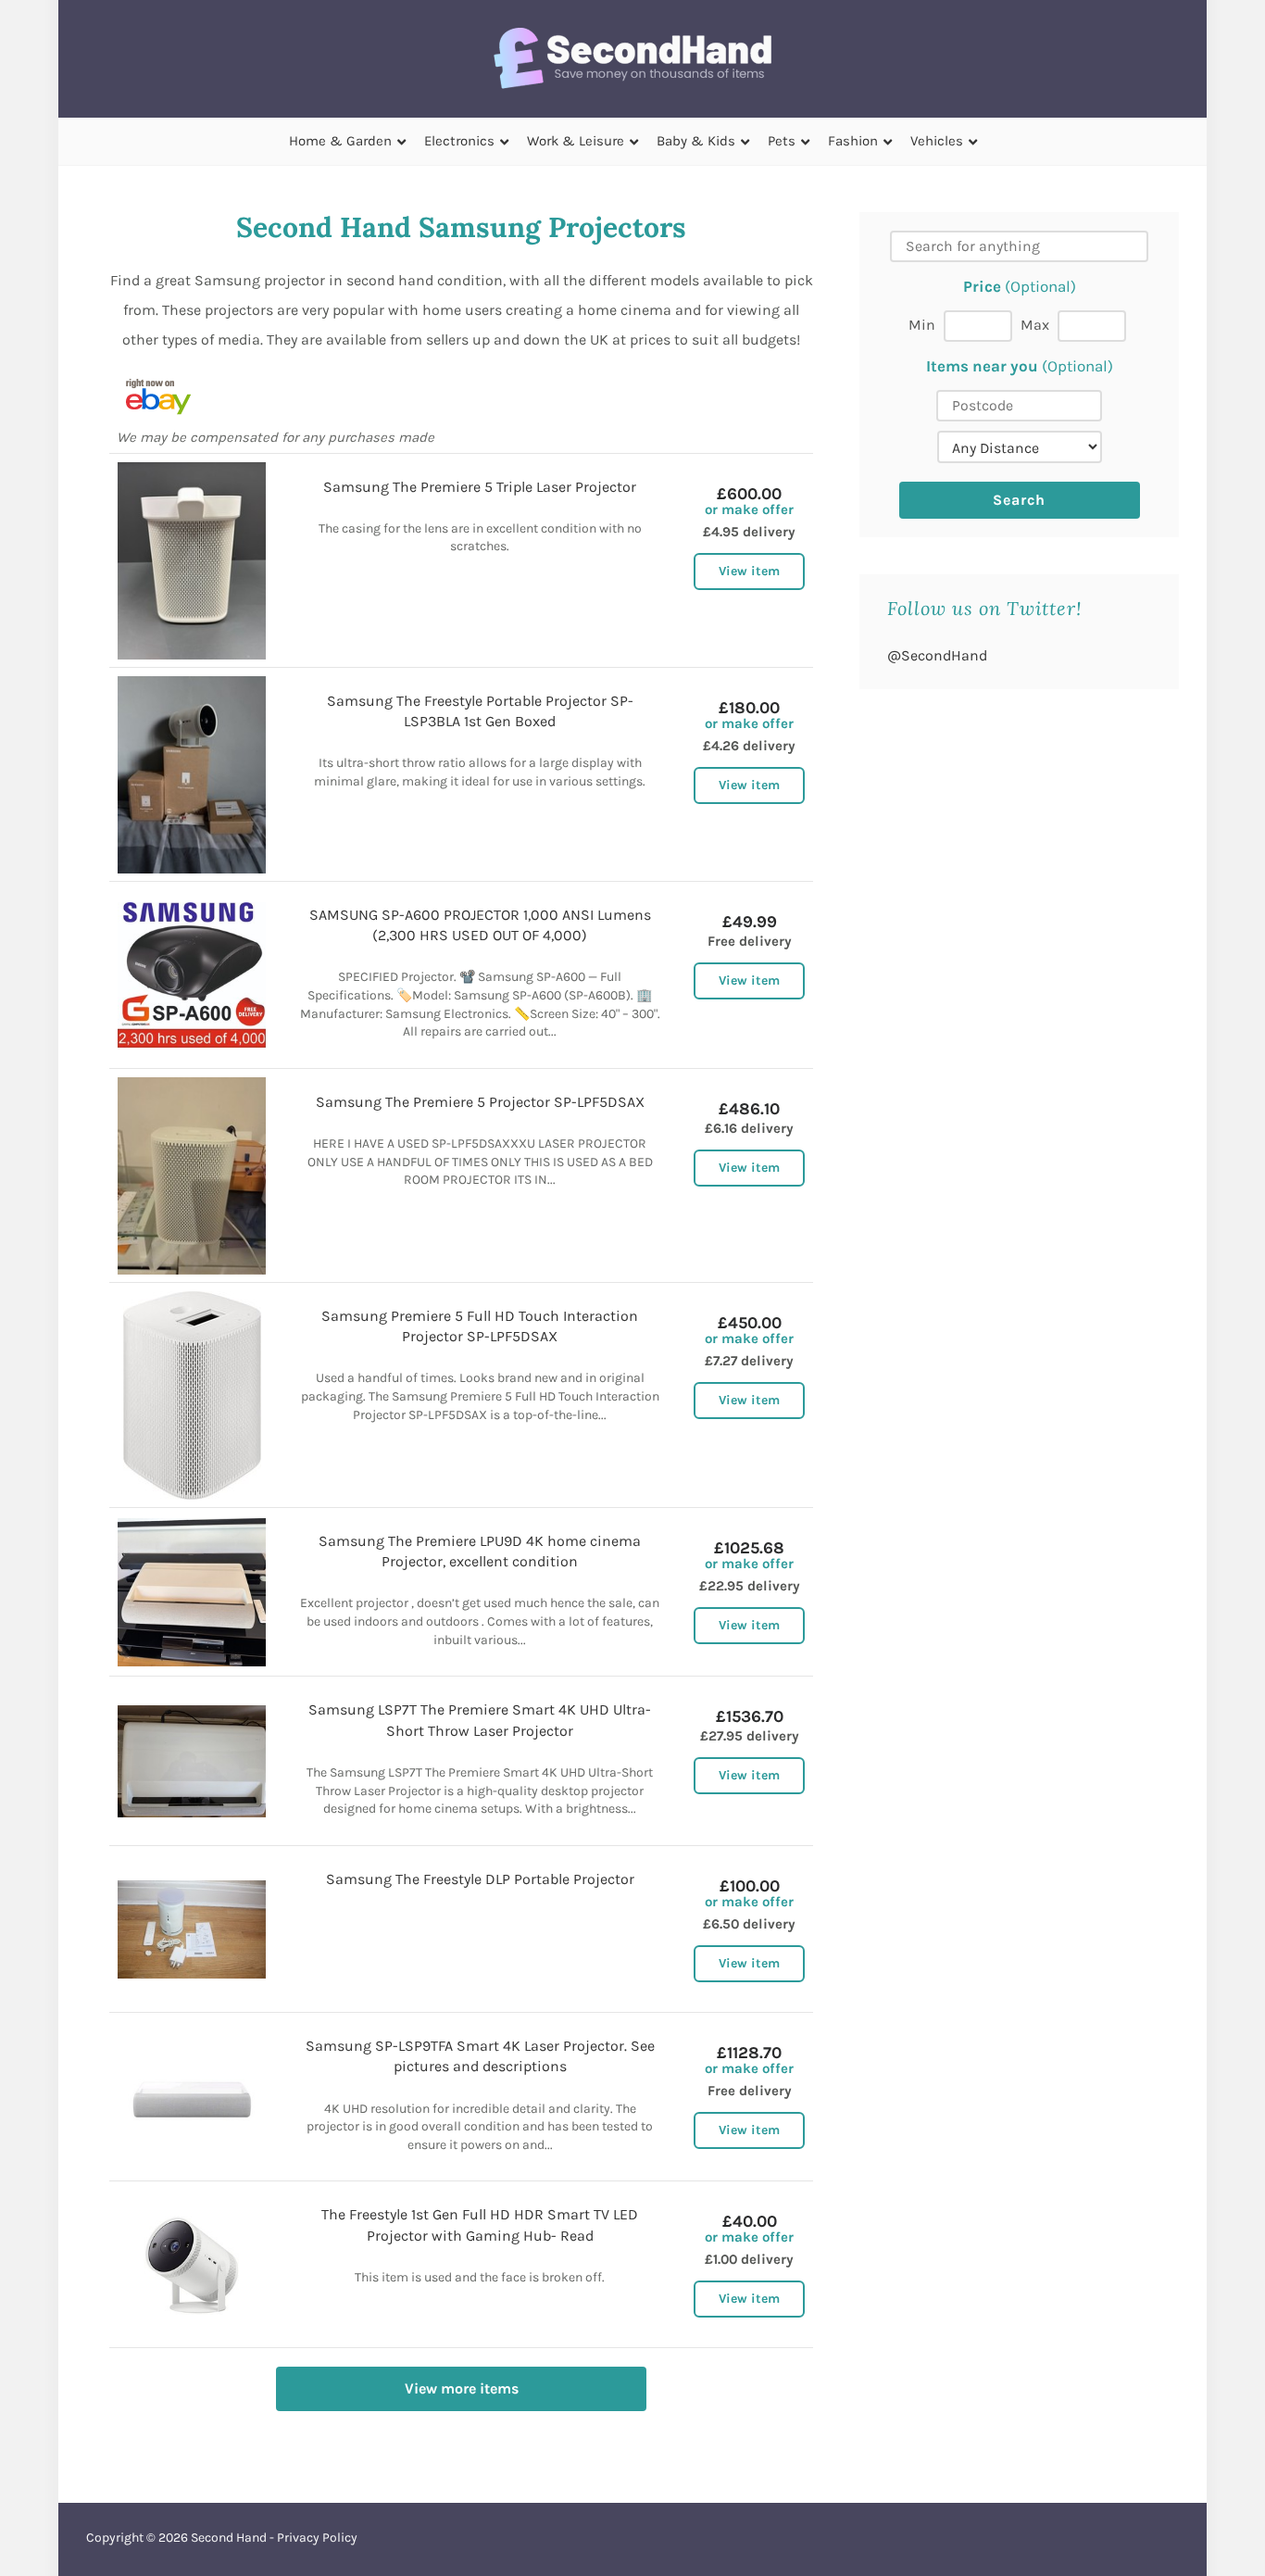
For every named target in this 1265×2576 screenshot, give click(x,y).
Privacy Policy (317, 2538)
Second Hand (229, 2538)
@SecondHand (937, 655)
